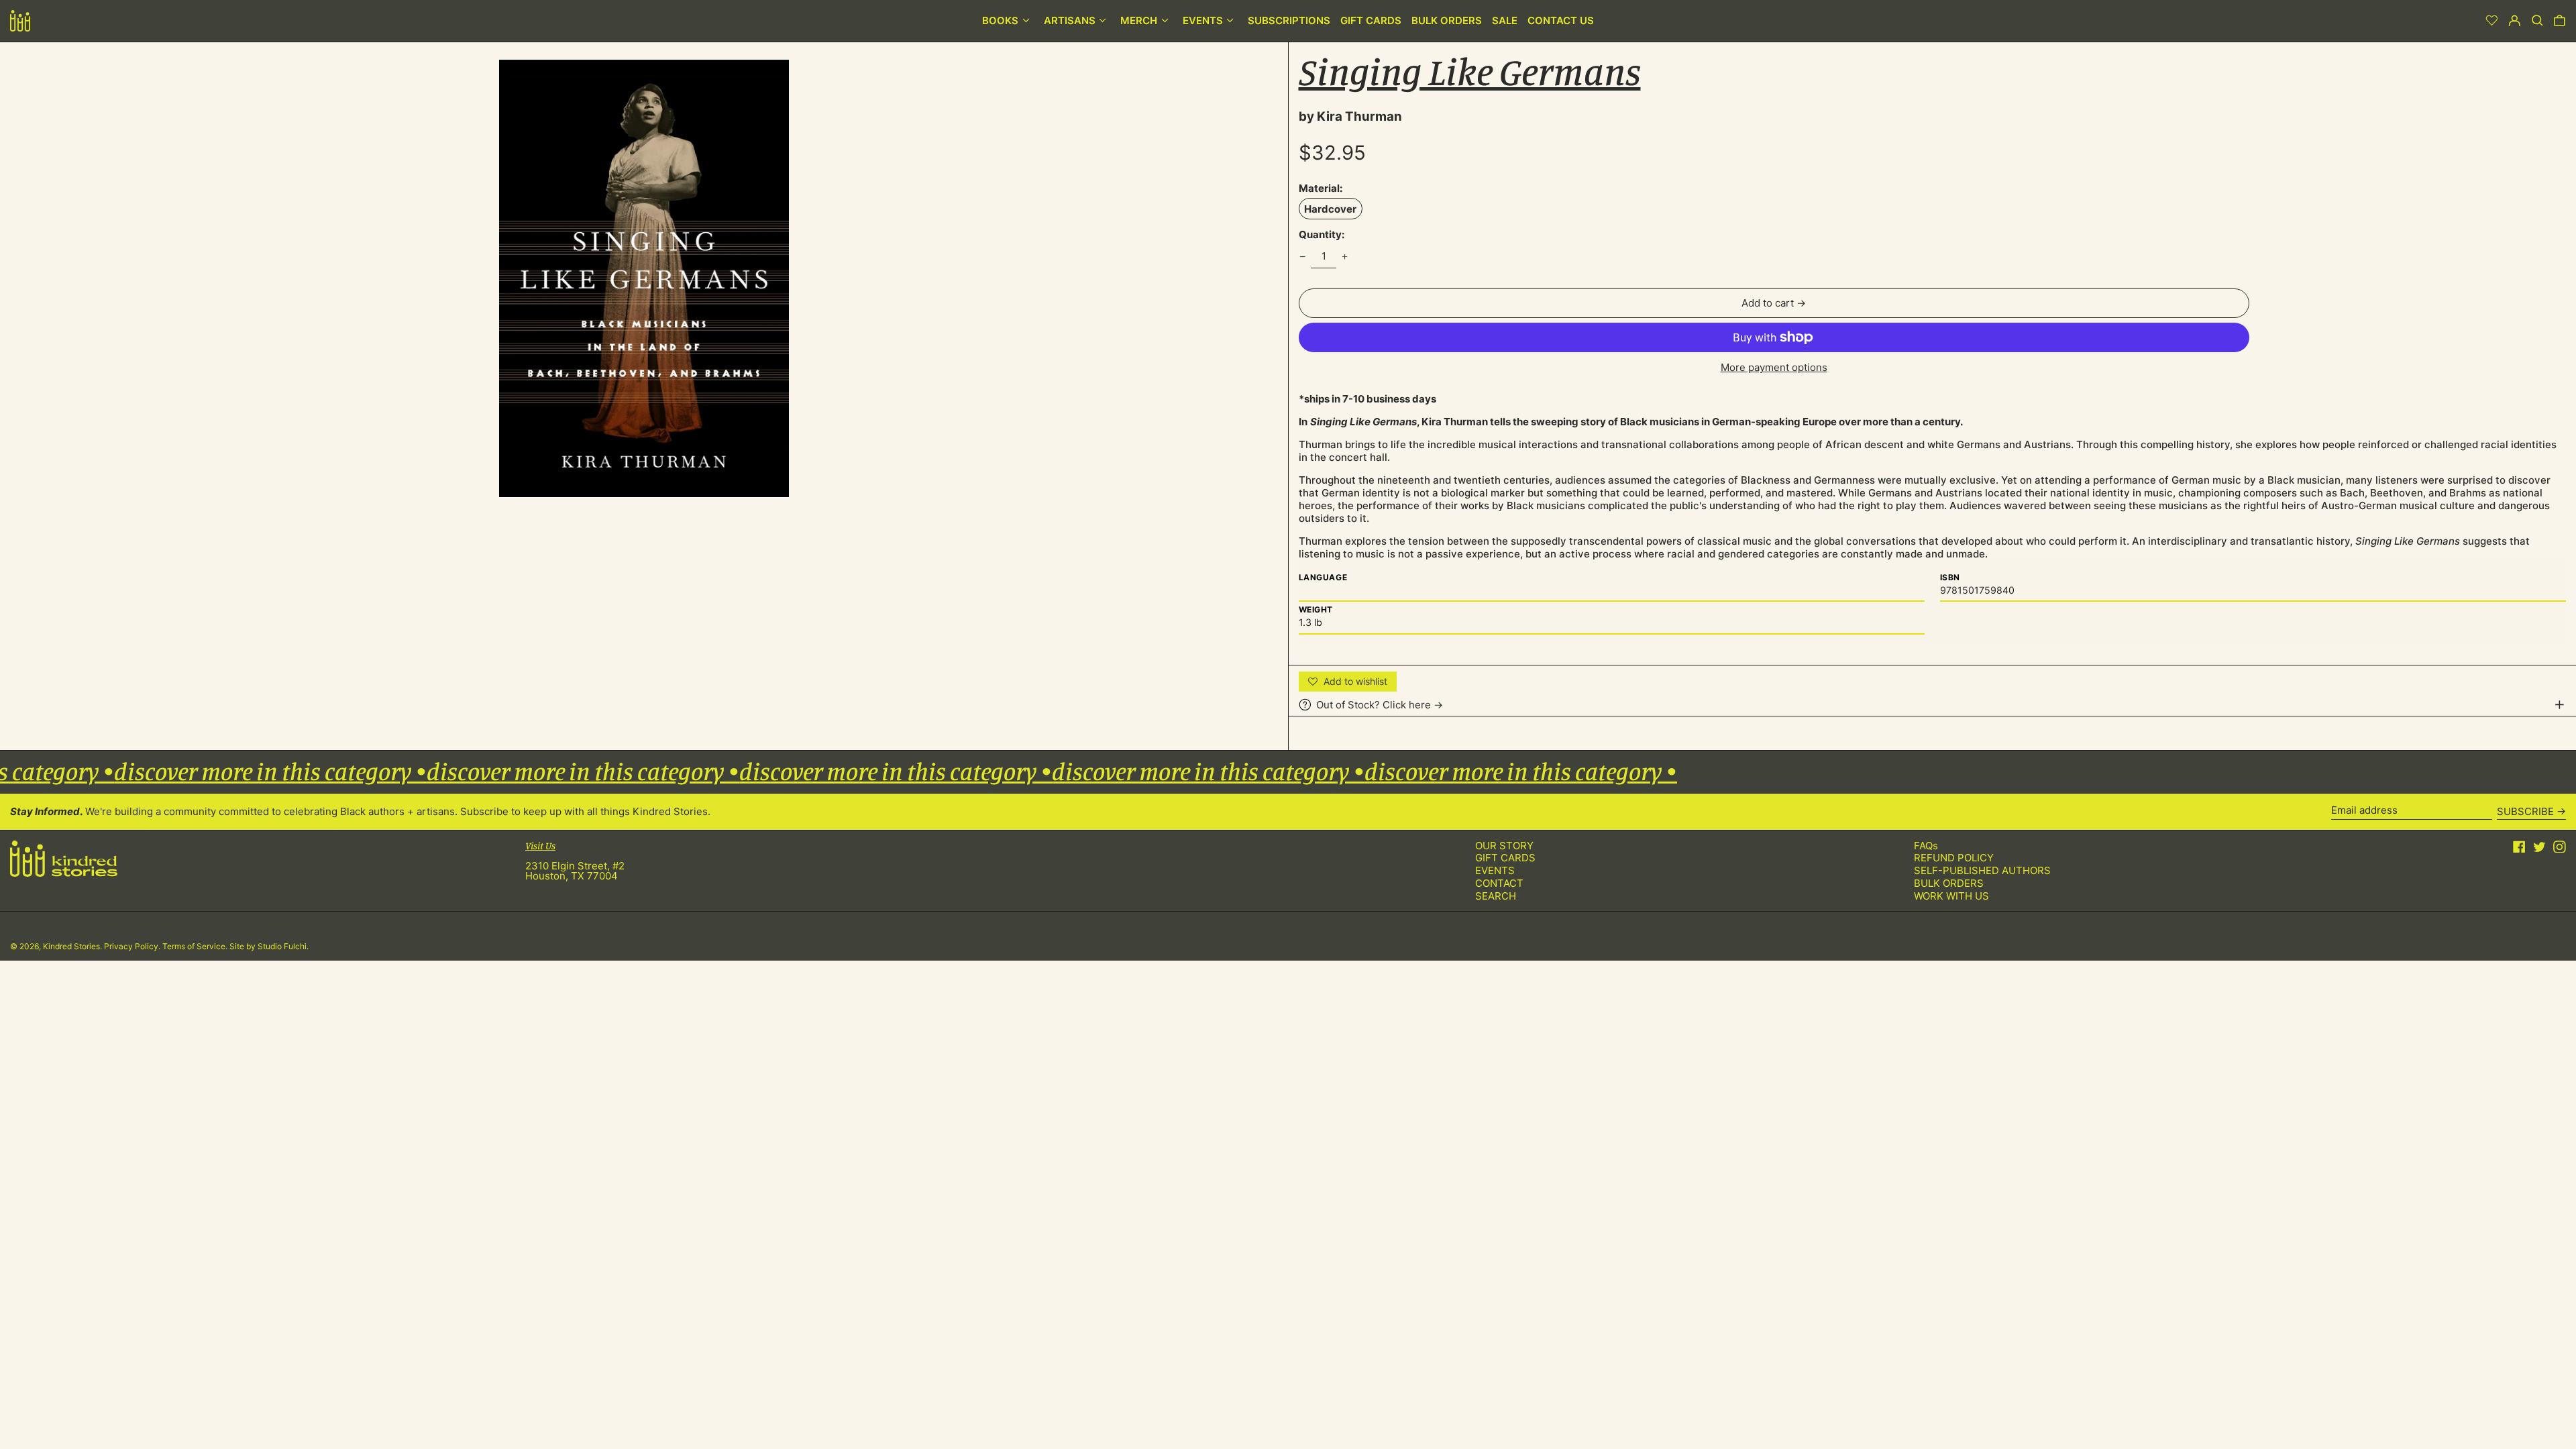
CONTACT (1499, 883)
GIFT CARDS (1505, 858)
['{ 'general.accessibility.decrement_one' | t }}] (1302, 256)
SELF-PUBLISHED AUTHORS (1982, 870)
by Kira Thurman (1350, 116)
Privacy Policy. (133, 946)
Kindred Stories (71, 946)
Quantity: (1322, 234)
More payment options (1774, 367)
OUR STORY (1504, 846)
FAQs (1926, 846)
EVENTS (1495, 870)
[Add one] (1345, 256)
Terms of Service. (196, 946)
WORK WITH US (1951, 896)
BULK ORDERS (1949, 883)
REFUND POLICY (1954, 858)
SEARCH (1496, 896)
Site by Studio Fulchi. (269, 946)
